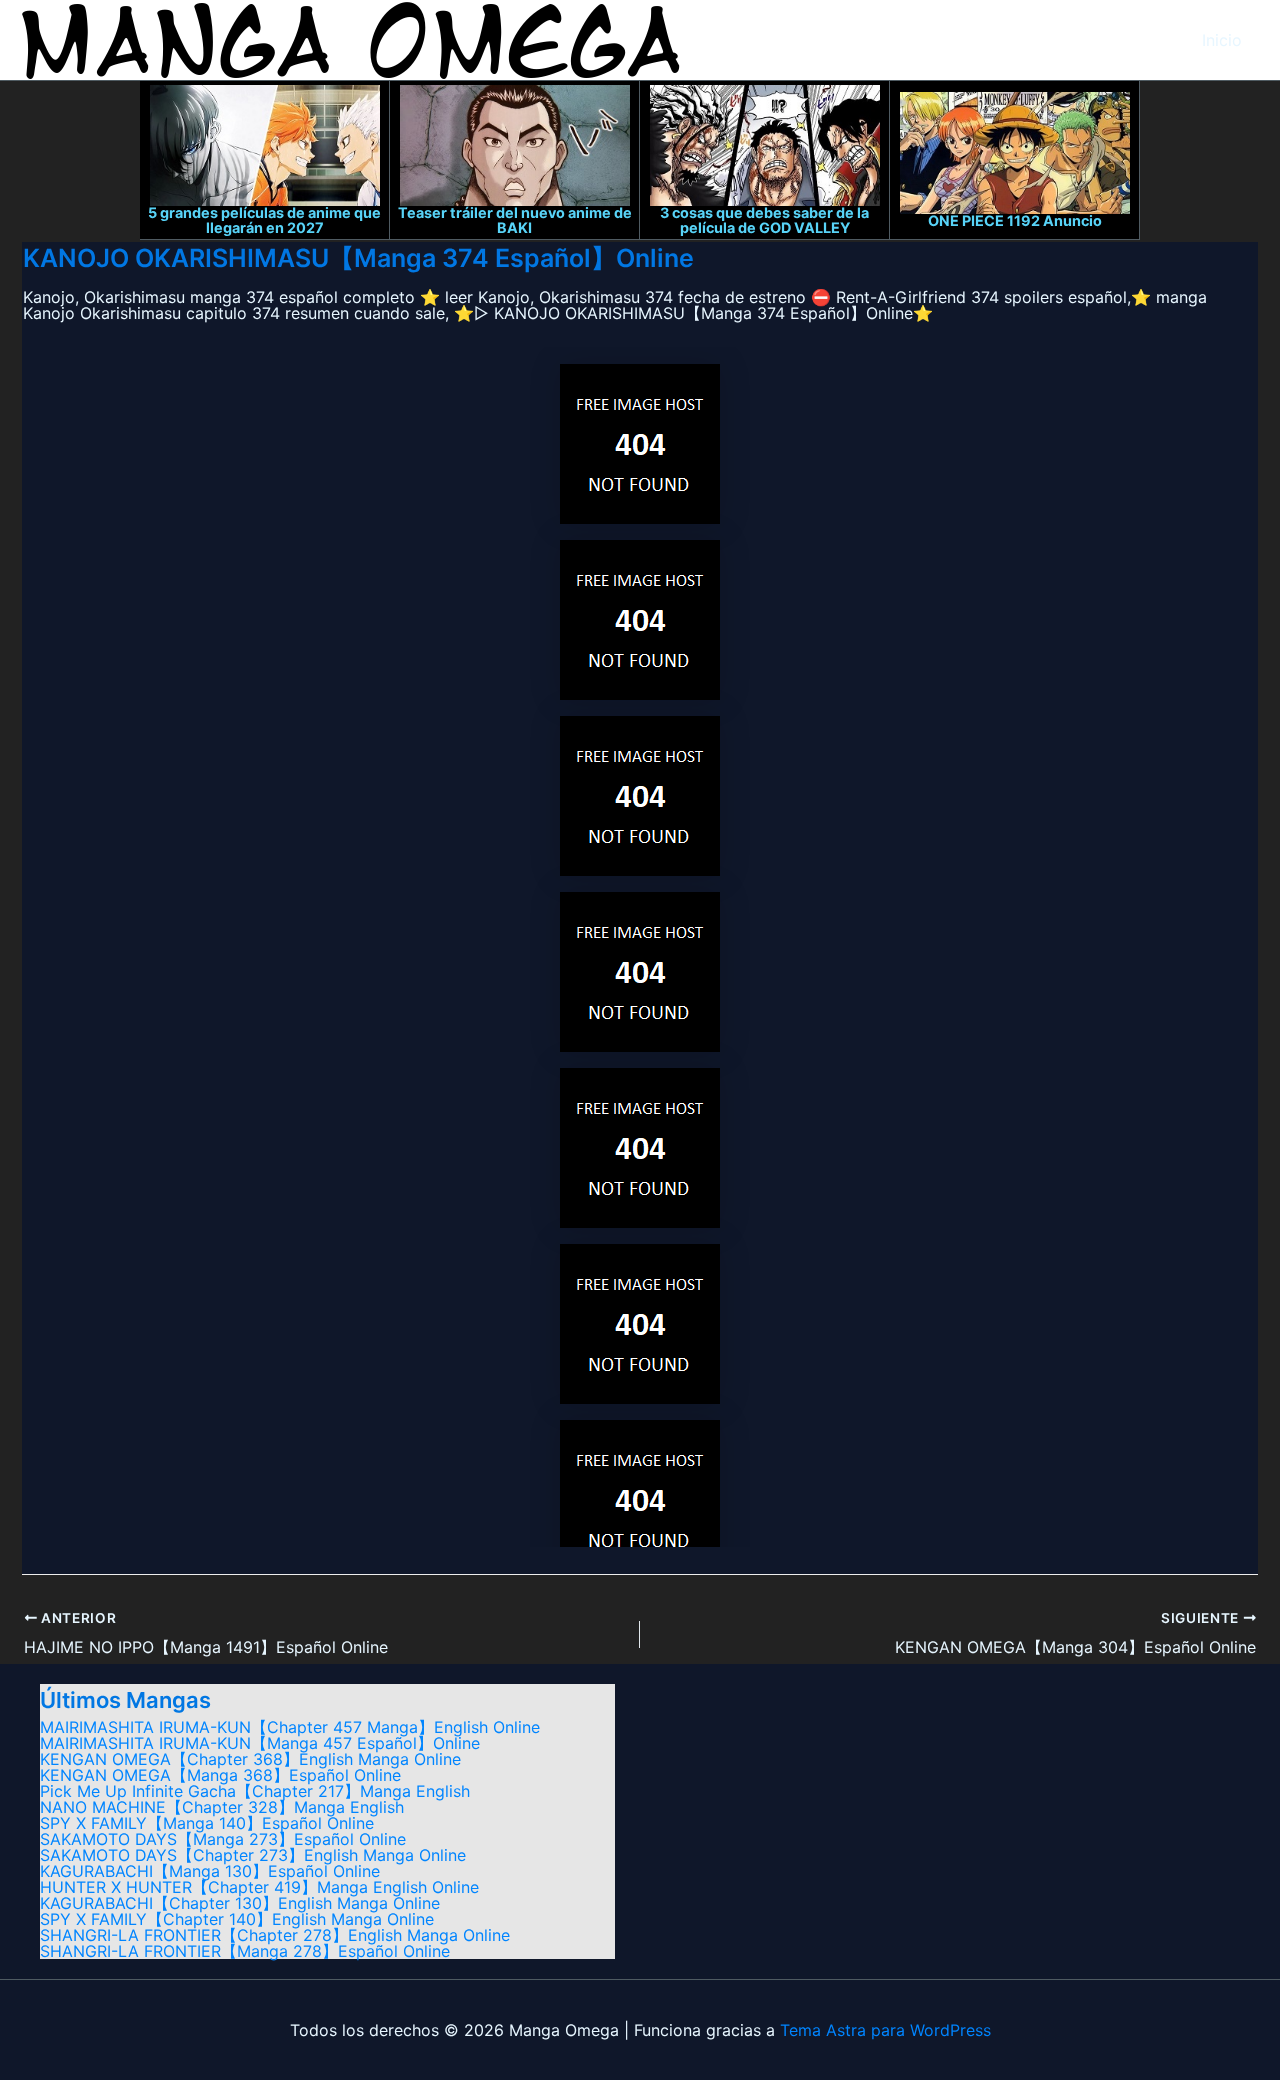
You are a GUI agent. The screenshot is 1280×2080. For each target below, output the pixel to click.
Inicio (1222, 40)
